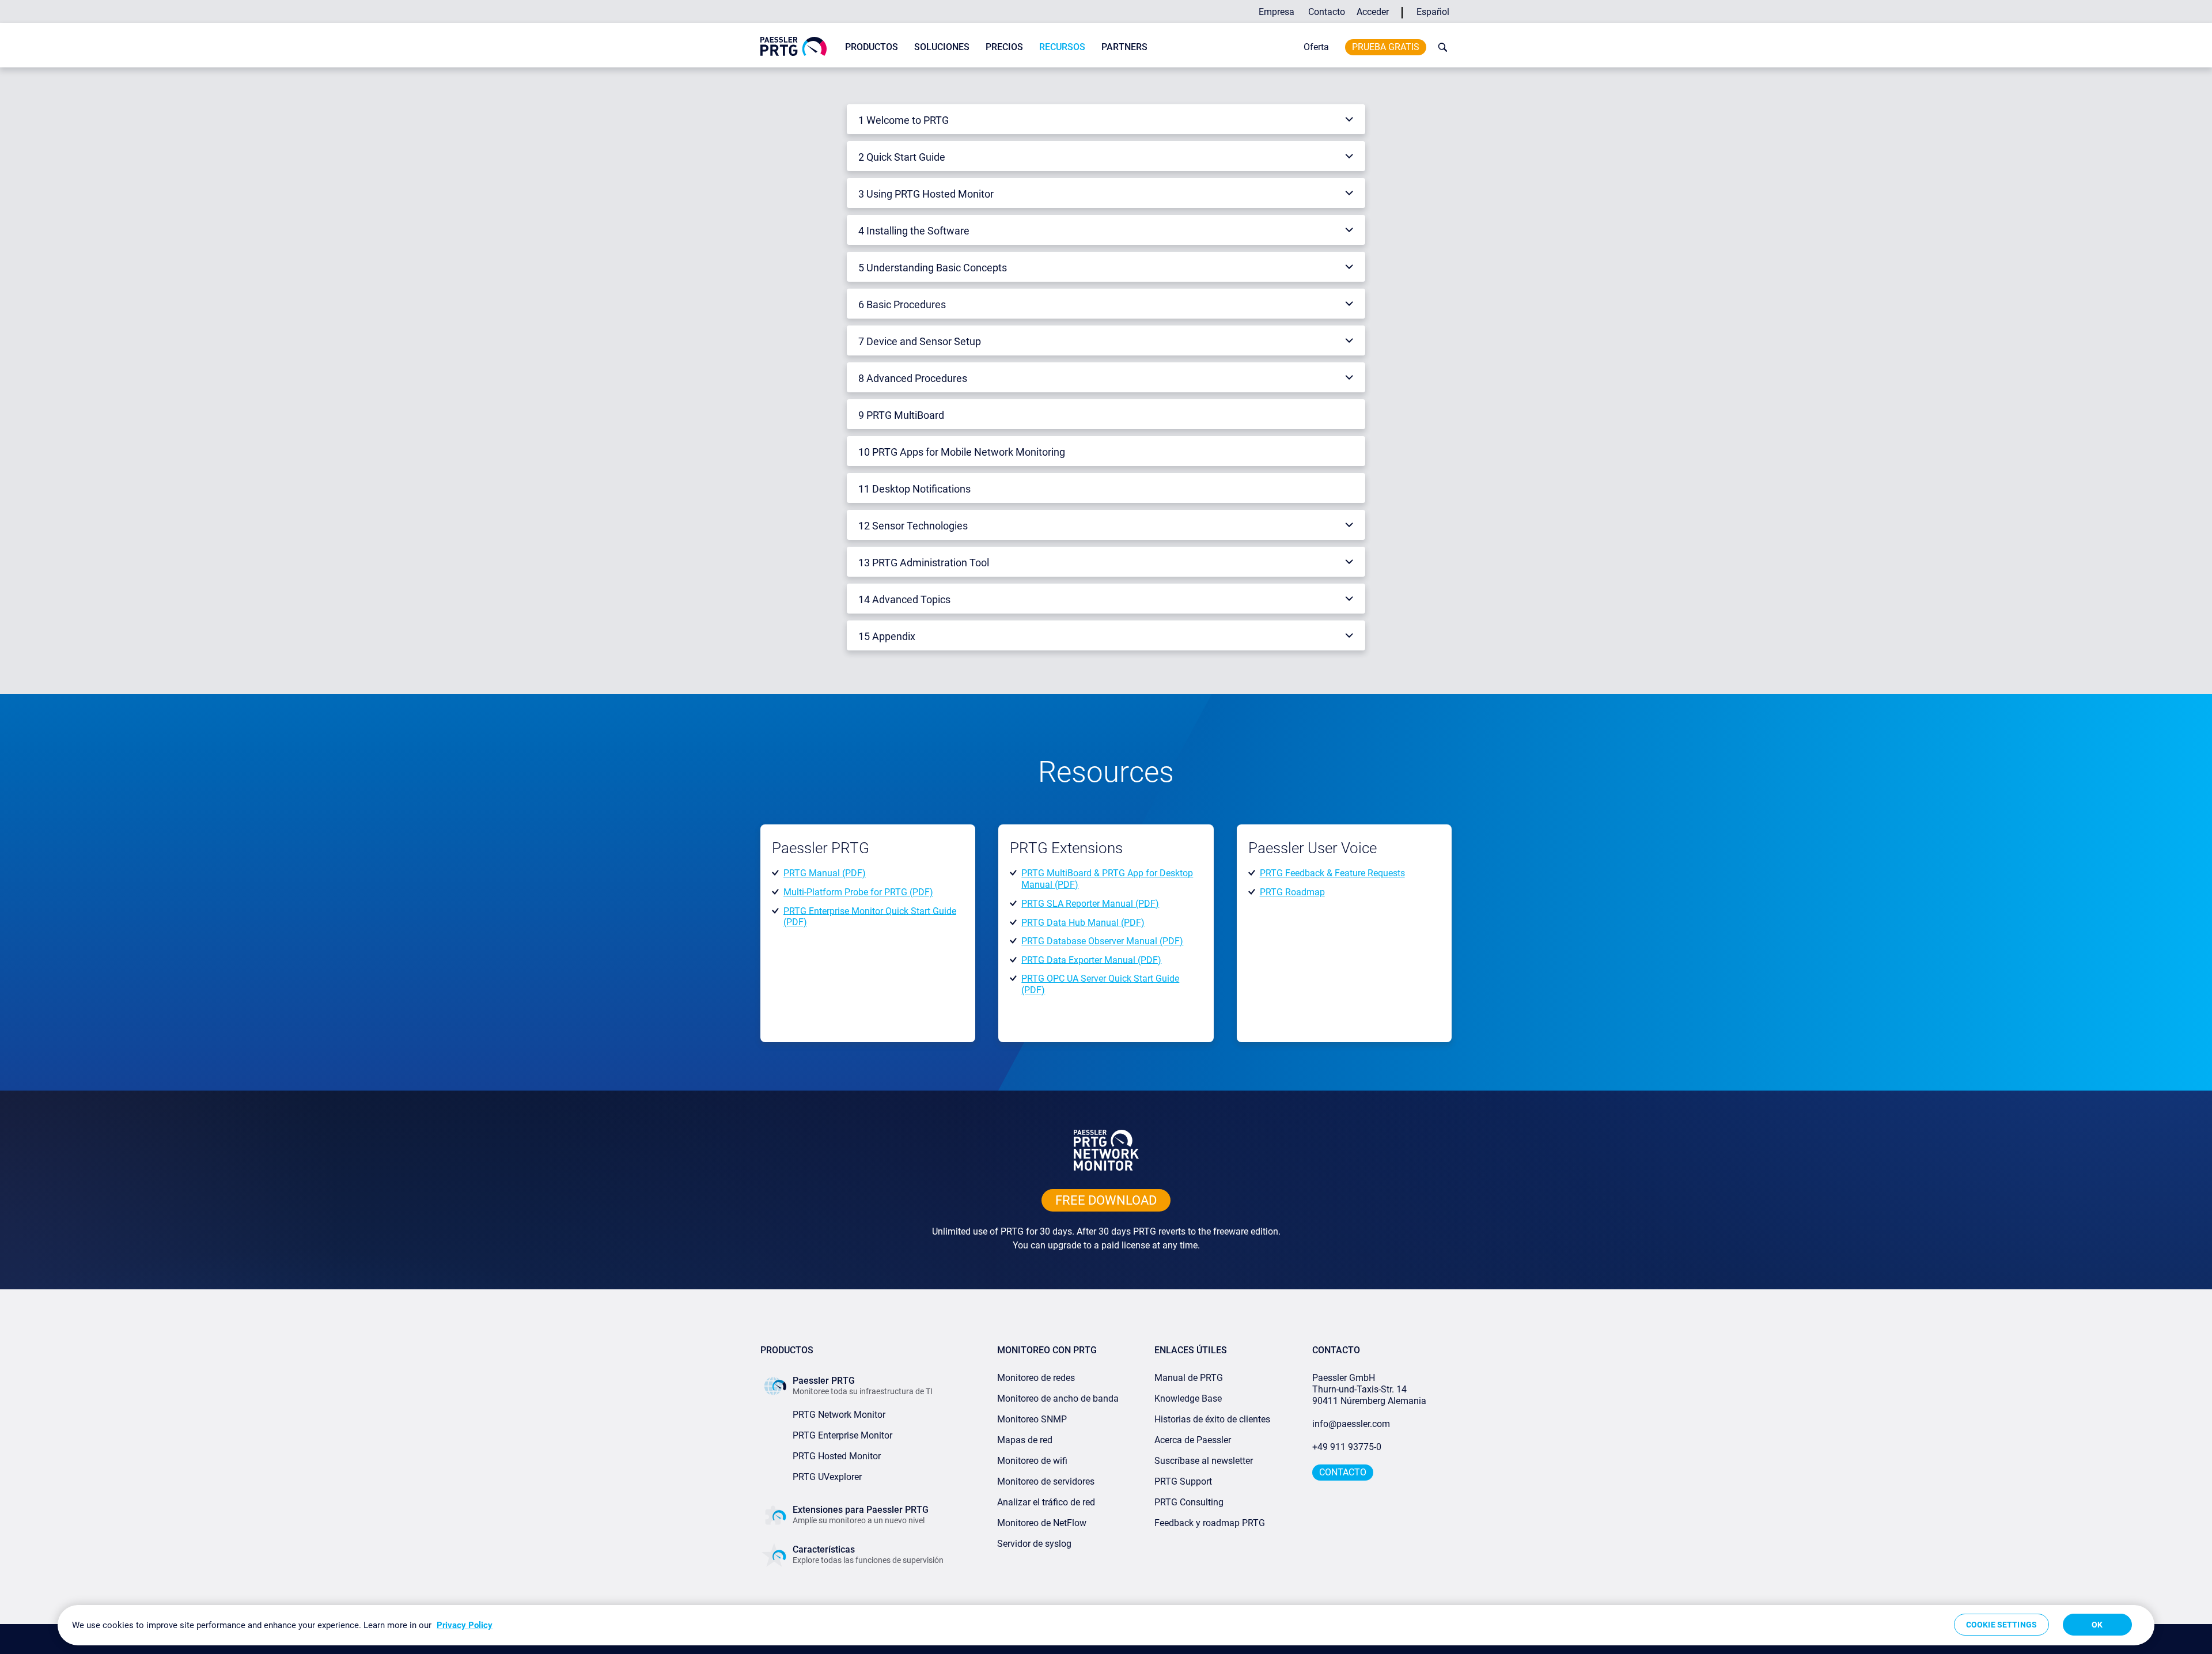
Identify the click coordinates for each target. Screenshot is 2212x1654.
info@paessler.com (1351, 1424)
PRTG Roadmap (1292, 892)
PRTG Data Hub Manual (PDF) (1083, 922)
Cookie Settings (2001, 1625)
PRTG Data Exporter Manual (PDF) (1091, 960)
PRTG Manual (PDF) (825, 873)
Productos (872, 47)
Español (1433, 12)
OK (2097, 1625)
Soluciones (942, 47)
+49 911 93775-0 (1347, 1447)
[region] (1106, 1625)
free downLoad (1106, 1200)
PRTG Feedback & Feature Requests (1332, 873)
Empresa (1277, 12)
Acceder (1373, 12)
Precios (1004, 47)
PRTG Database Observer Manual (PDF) (1102, 941)
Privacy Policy (465, 1625)
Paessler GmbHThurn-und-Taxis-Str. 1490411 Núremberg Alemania (1369, 1389)
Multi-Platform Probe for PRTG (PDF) (858, 892)
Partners (1124, 47)
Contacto (1327, 12)
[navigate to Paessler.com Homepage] (793, 46)
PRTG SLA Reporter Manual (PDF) (1090, 904)
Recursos (1062, 47)
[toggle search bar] (1440, 47)
